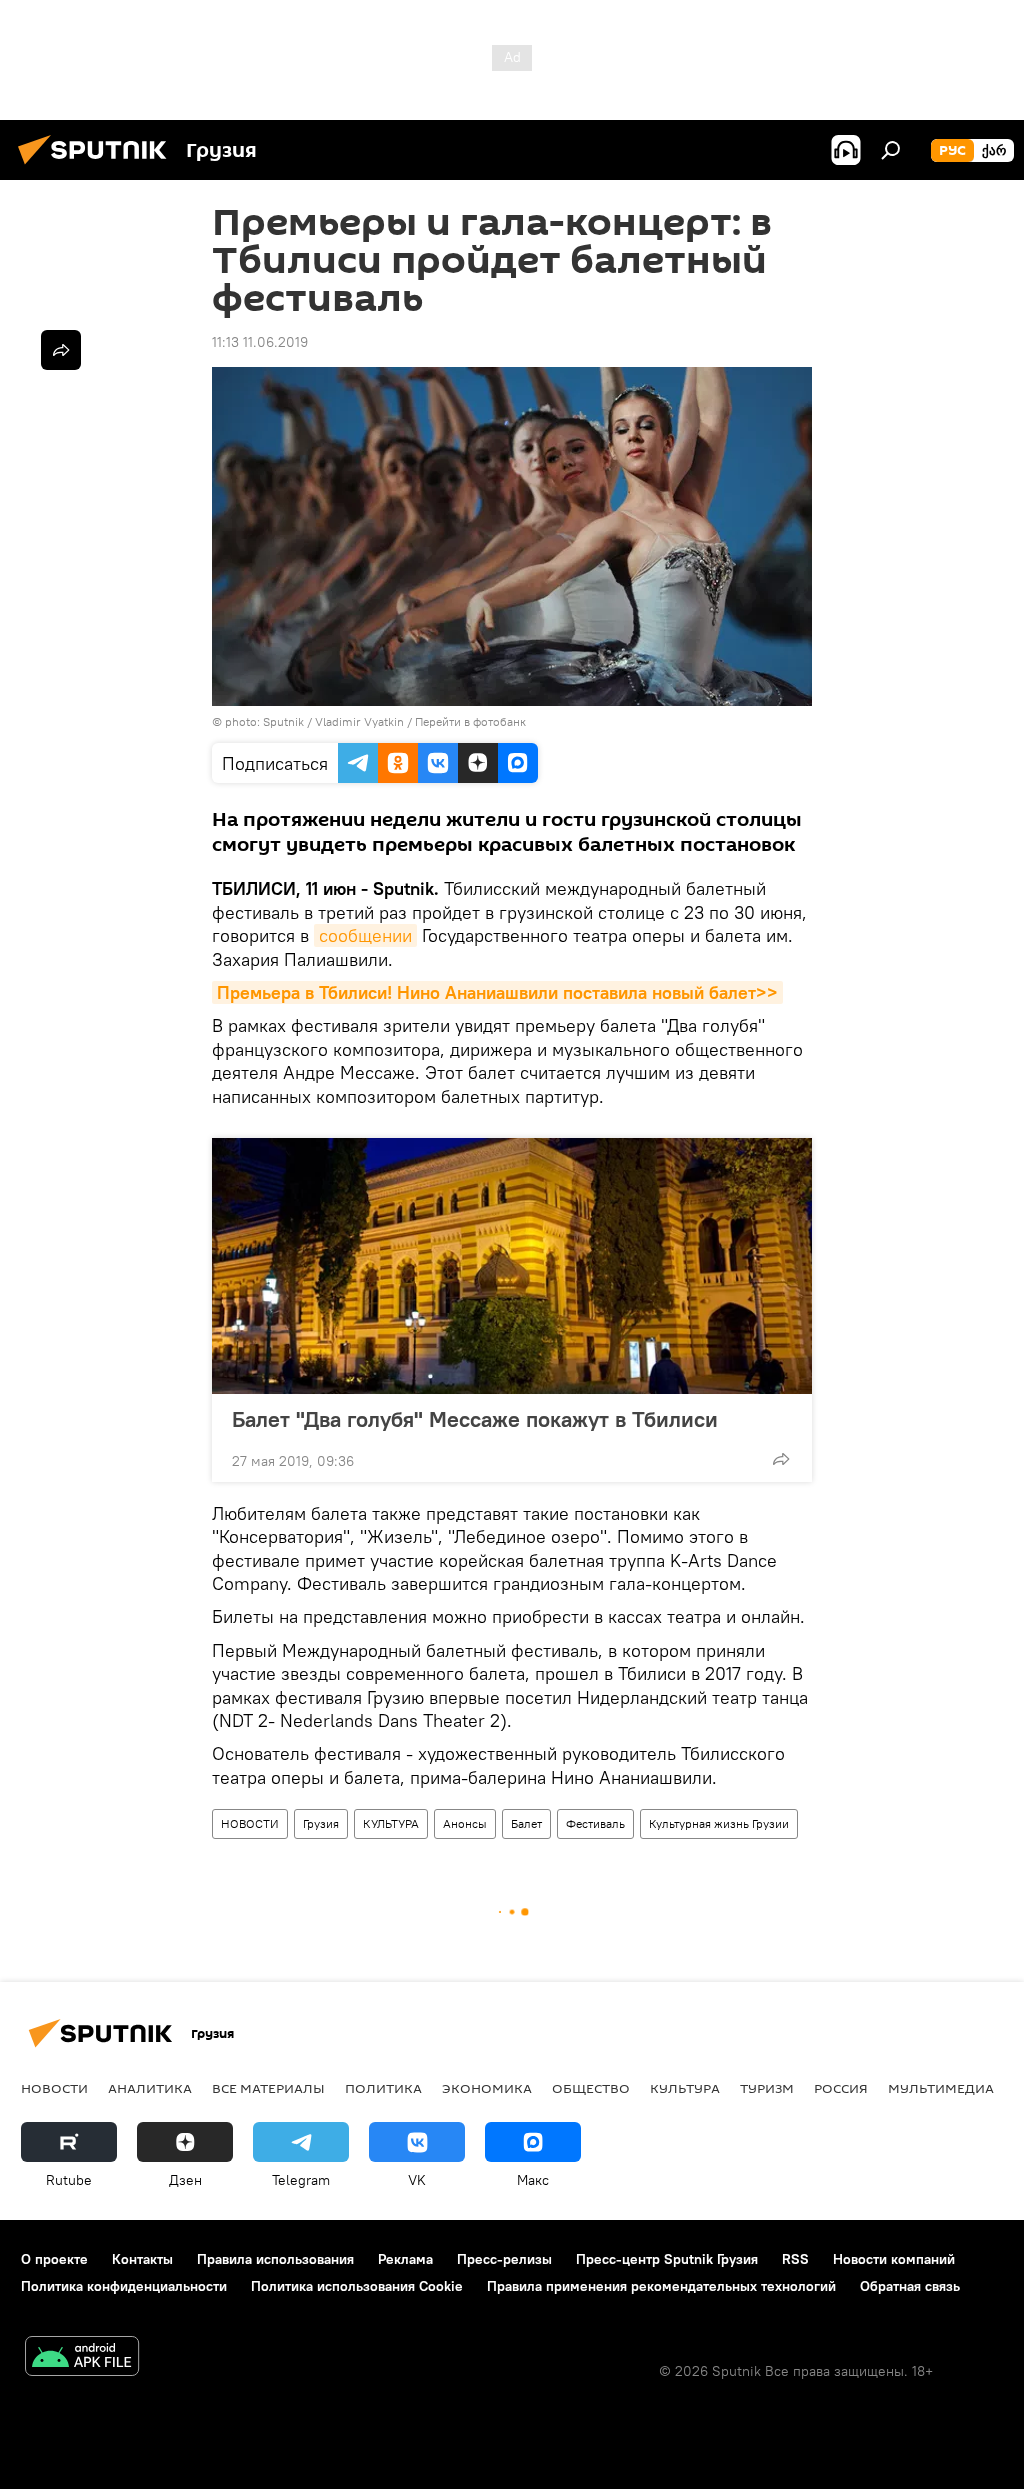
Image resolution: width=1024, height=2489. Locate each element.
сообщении (365, 935)
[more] (781, 1459)
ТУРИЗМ (767, 2088)
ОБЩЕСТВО (591, 2088)
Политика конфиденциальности (124, 2286)
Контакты (142, 2259)
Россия (841, 2088)
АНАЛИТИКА (150, 2088)
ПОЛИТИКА (383, 2088)
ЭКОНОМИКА (487, 2088)
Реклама (405, 2259)
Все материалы (268, 2088)
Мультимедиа (941, 2088)
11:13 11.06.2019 (260, 342)
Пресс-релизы (504, 2259)
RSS (795, 2259)
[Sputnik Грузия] (98, 167)
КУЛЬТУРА (391, 1823)
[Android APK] (82, 2358)
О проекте (54, 2259)
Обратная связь (910, 2286)
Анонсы (465, 1823)
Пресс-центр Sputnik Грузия (667, 2259)
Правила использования (275, 2259)
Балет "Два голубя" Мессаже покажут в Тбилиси (475, 1419)
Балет (526, 1823)
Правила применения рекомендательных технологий (661, 2286)
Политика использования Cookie (357, 2286)
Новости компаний (894, 2259)
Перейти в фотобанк (470, 721)
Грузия (321, 1823)
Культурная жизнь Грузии (719, 1823)
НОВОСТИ (250, 1823)
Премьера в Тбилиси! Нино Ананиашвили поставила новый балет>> (497, 992)
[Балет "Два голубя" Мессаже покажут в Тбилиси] (512, 1266)
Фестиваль (595, 1823)
